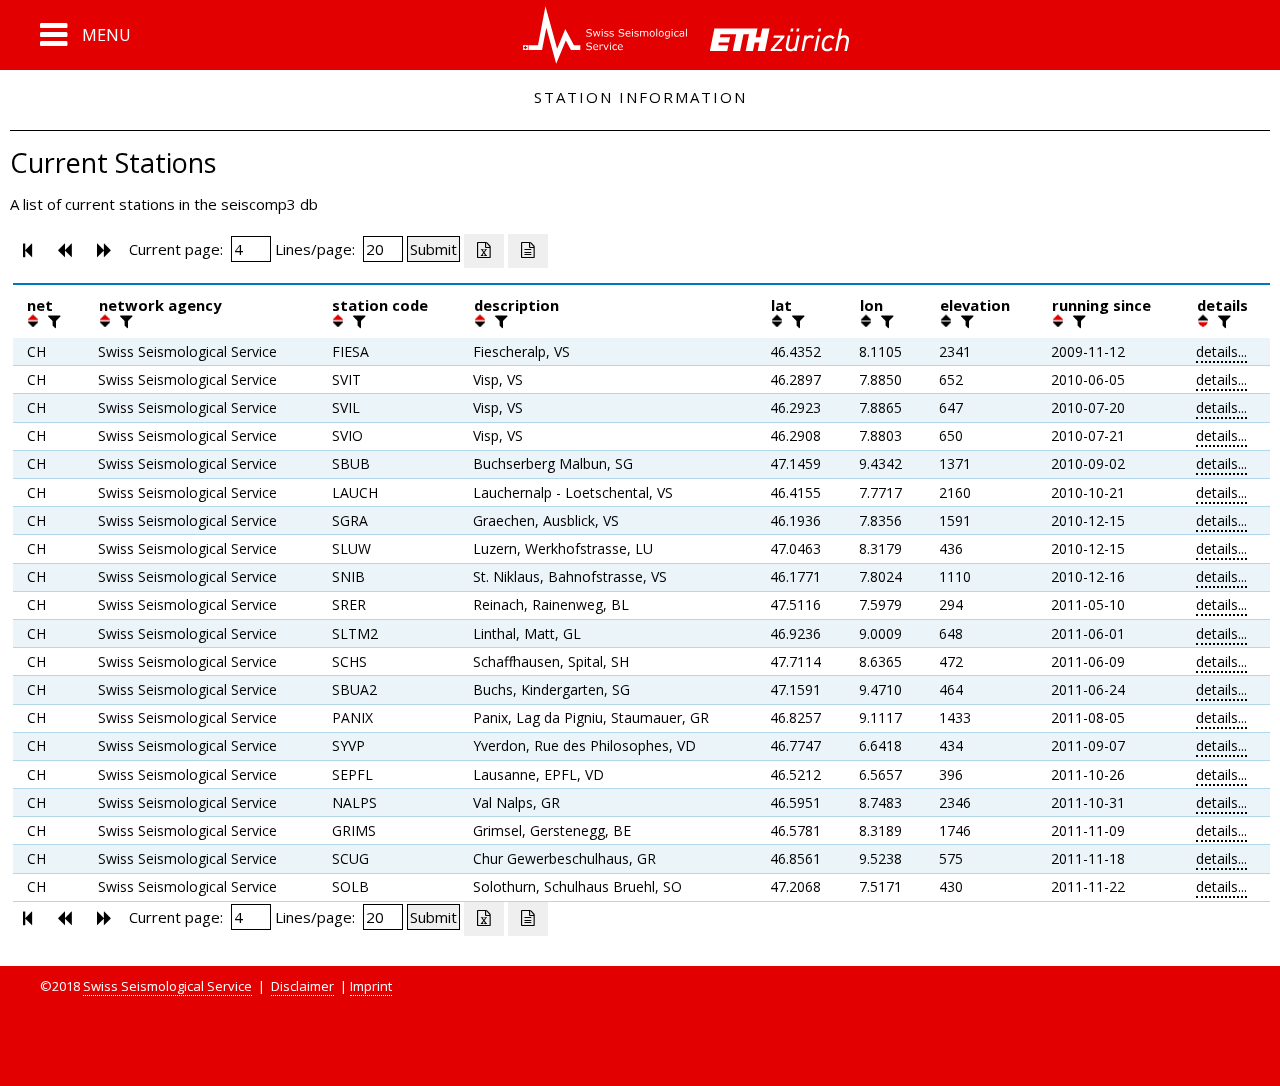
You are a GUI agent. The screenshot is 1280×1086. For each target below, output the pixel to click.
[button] (85, 35)
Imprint (371, 986)
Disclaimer (302, 986)
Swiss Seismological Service (167, 986)
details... (1221, 351)
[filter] (52, 321)
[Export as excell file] (484, 251)
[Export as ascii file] (528, 251)
